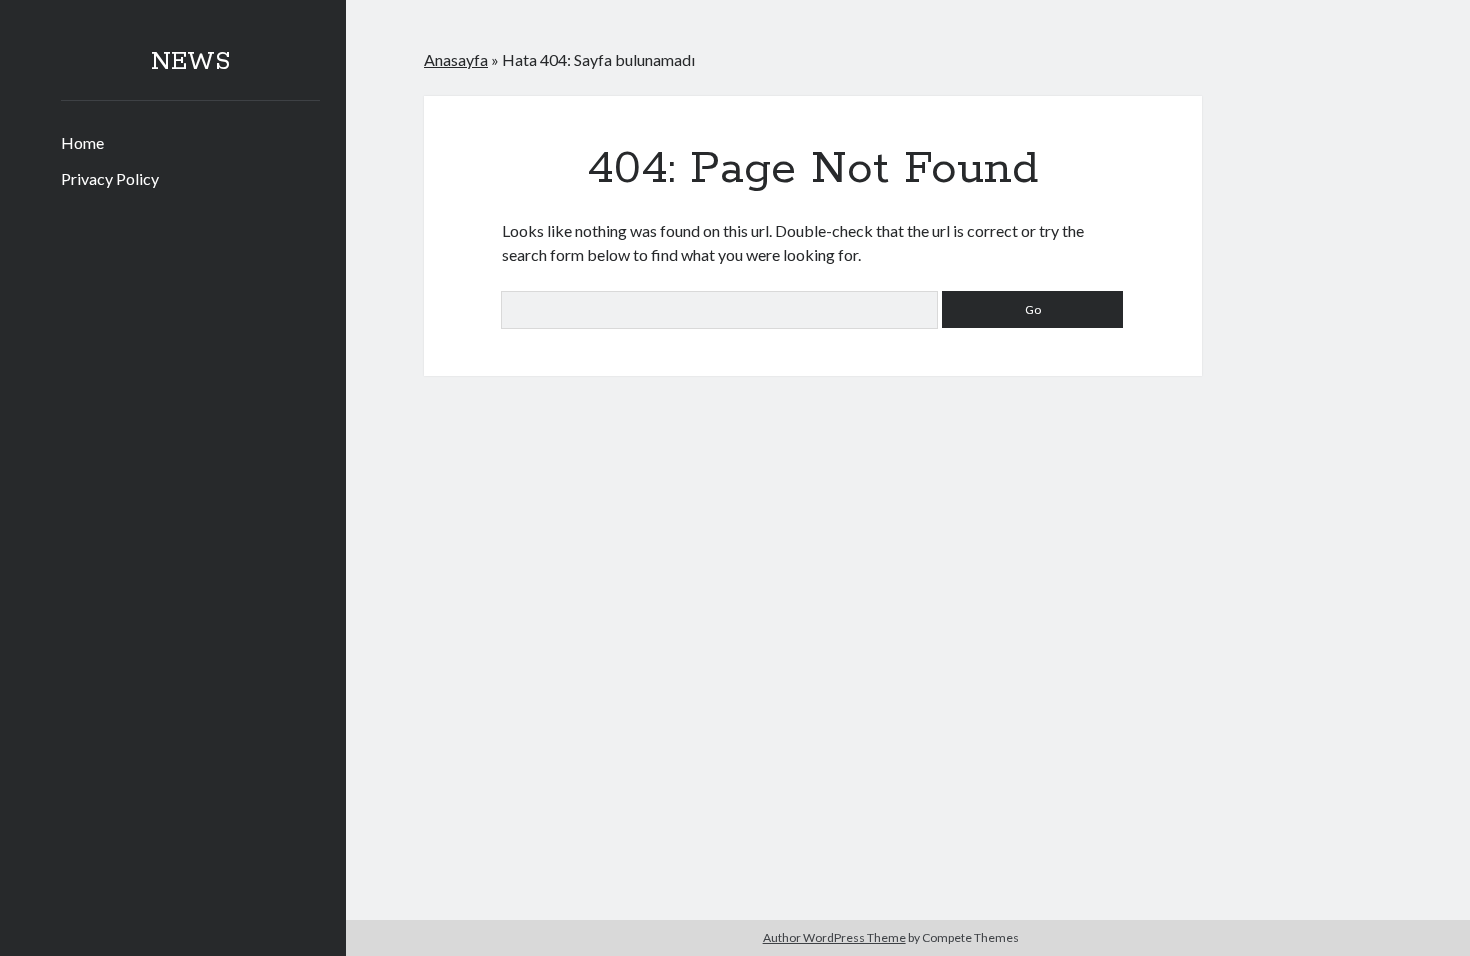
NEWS (190, 62)
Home (82, 142)
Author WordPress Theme (834, 937)
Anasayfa (456, 59)
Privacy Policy (110, 178)
